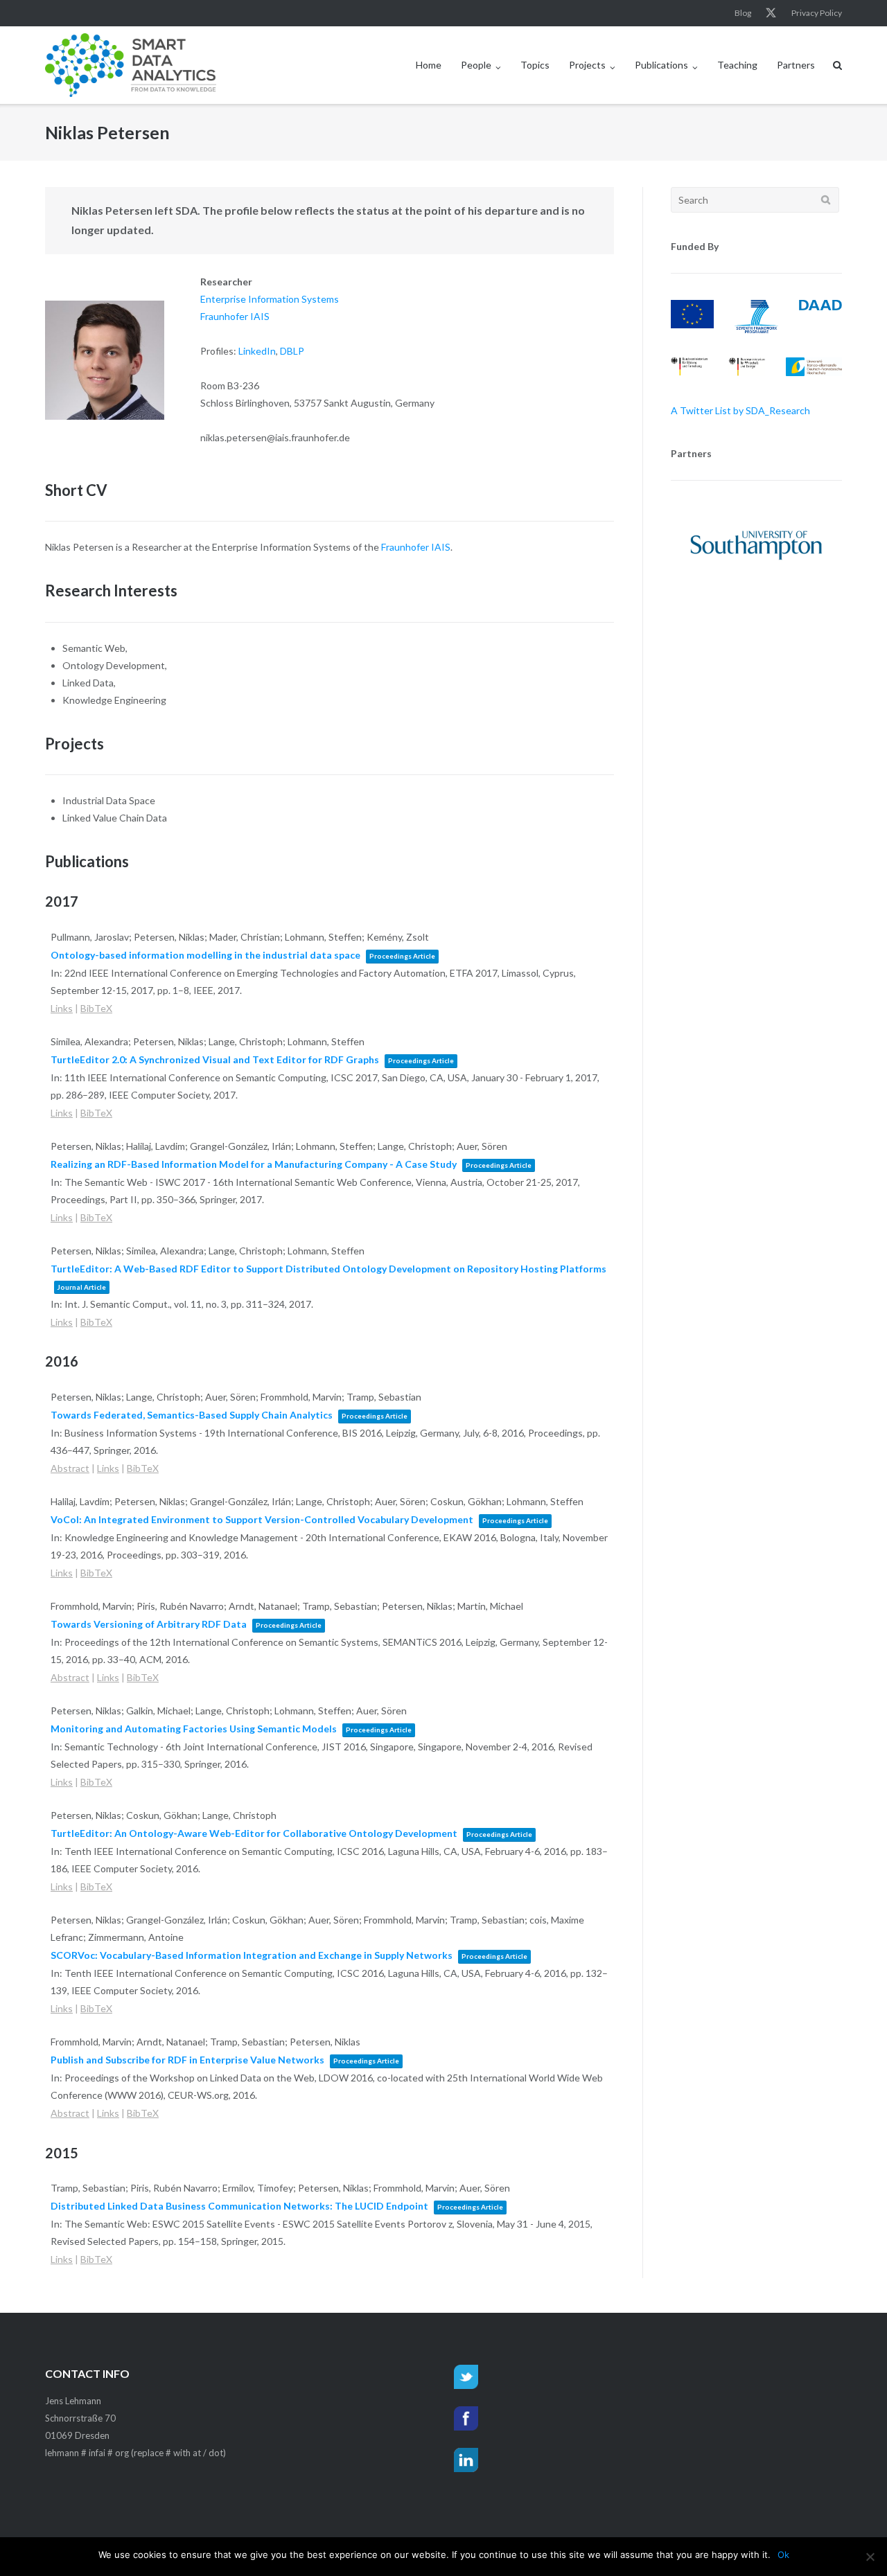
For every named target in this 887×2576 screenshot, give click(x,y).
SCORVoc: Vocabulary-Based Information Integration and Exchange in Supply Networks (252, 1955)
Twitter (771, 13)
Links (62, 1008)
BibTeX (96, 1008)
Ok (783, 2555)
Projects (587, 65)
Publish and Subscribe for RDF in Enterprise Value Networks (187, 2060)
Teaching (737, 65)
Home (429, 65)
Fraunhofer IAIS (235, 316)
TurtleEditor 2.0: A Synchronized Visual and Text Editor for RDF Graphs (215, 1059)
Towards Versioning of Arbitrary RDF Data (149, 1624)
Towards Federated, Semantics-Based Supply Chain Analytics (192, 1415)
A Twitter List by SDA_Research (740, 410)
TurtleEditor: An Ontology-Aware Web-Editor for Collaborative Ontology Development (254, 1833)
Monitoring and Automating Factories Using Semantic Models (194, 1729)
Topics (535, 65)
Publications (661, 65)
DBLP (292, 351)
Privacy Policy (817, 13)
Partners (796, 65)
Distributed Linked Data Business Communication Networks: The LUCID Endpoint (239, 2206)
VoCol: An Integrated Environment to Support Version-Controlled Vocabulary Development (262, 1519)
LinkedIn (257, 351)
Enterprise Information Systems (270, 299)
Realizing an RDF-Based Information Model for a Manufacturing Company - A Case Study (254, 1164)
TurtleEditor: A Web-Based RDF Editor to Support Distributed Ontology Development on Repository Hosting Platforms (328, 1269)
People (476, 65)
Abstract (70, 1468)
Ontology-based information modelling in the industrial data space (205, 955)
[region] (756, 545)
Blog (743, 13)
